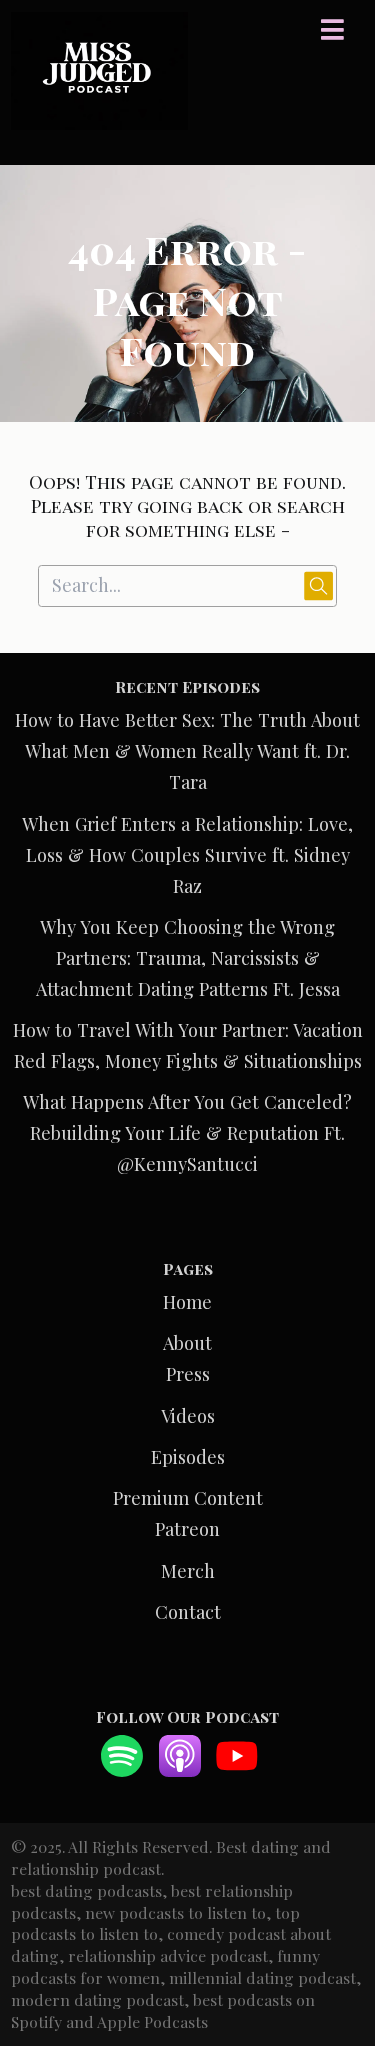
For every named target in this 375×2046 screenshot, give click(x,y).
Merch (188, 1570)
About (187, 1342)
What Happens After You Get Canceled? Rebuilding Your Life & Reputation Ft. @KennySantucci (187, 1132)
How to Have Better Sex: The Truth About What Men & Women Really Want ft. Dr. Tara (187, 750)
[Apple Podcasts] (180, 1769)
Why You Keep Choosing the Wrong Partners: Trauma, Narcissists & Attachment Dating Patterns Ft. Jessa (188, 957)
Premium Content (188, 1497)
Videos (188, 1415)
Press (188, 1373)
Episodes (188, 1456)
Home (187, 1301)
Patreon (187, 1528)
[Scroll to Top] (336, 1941)
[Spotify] (122, 1769)
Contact (188, 1611)
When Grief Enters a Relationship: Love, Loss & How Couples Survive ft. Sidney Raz (187, 854)
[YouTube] (237, 1769)
